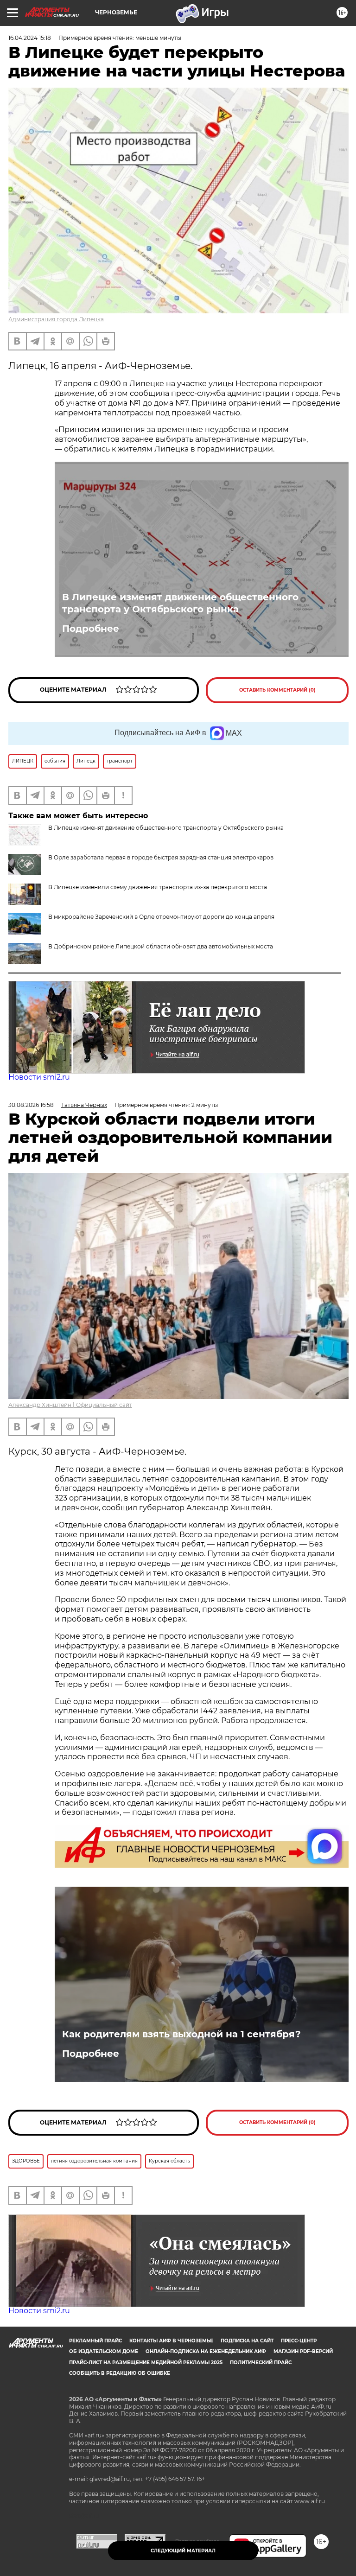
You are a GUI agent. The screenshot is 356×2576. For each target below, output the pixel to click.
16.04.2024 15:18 (30, 38)
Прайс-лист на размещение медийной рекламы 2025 (146, 2363)
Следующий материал (183, 2551)
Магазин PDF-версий (303, 2351)
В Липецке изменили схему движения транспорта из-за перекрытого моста (158, 887)
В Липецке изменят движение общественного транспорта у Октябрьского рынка (180, 603)
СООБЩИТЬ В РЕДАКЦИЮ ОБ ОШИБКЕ (120, 2373)
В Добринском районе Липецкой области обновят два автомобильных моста (161, 946)
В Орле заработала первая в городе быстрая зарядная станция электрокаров (161, 857)
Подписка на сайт (247, 2341)
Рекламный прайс (95, 2341)
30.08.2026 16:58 (31, 1105)
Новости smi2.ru (39, 1077)
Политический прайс (261, 2363)
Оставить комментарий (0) (277, 690)
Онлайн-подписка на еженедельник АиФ (206, 2351)
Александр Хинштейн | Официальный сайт (70, 1405)
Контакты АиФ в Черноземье (171, 2341)
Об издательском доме (104, 2351)
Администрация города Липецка (56, 319)
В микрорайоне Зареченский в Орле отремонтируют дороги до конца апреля (161, 917)
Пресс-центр (299, 2341)
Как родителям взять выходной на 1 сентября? (181, 2034)
